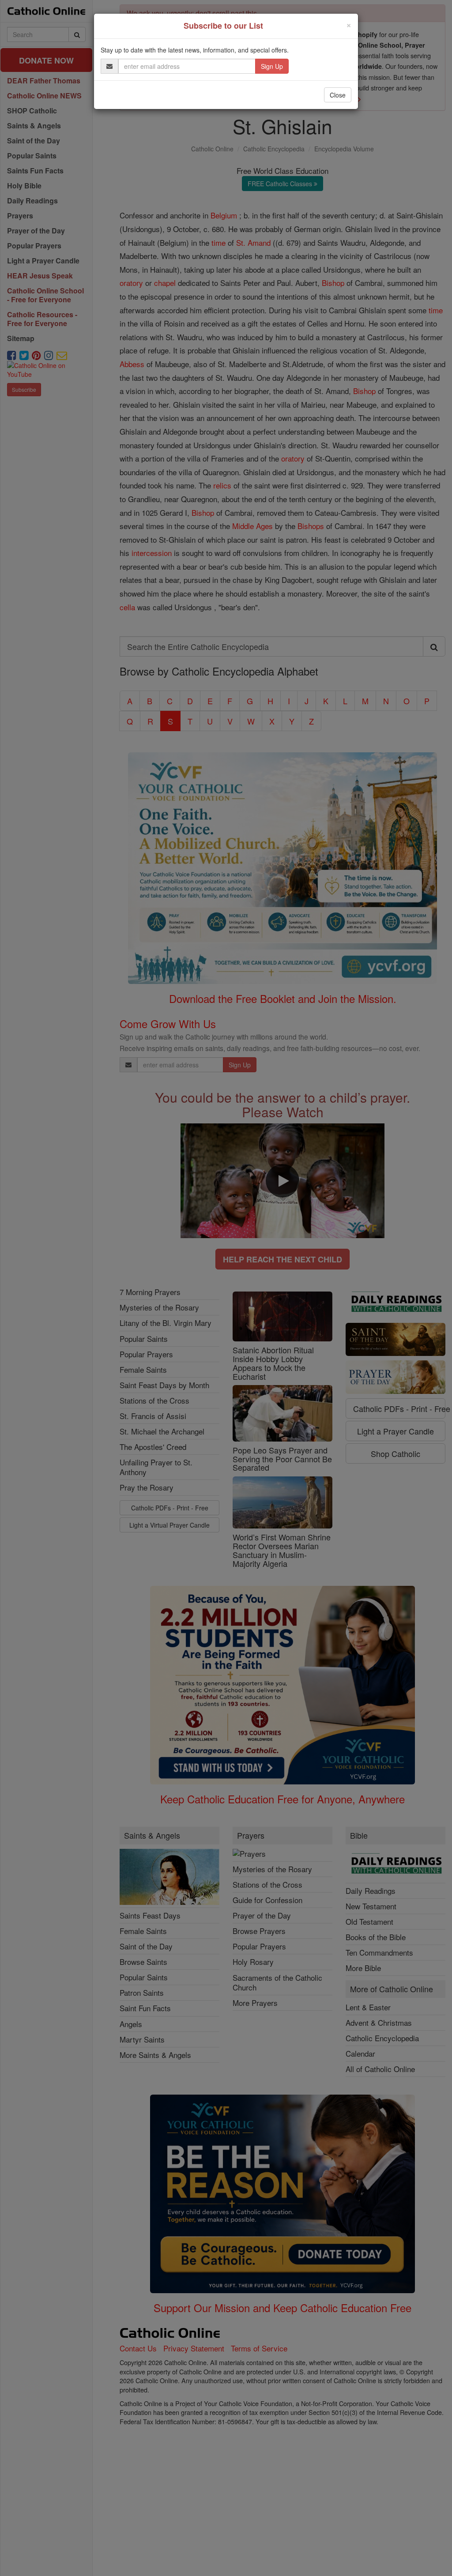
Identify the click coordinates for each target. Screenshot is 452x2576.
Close (338, 95)
